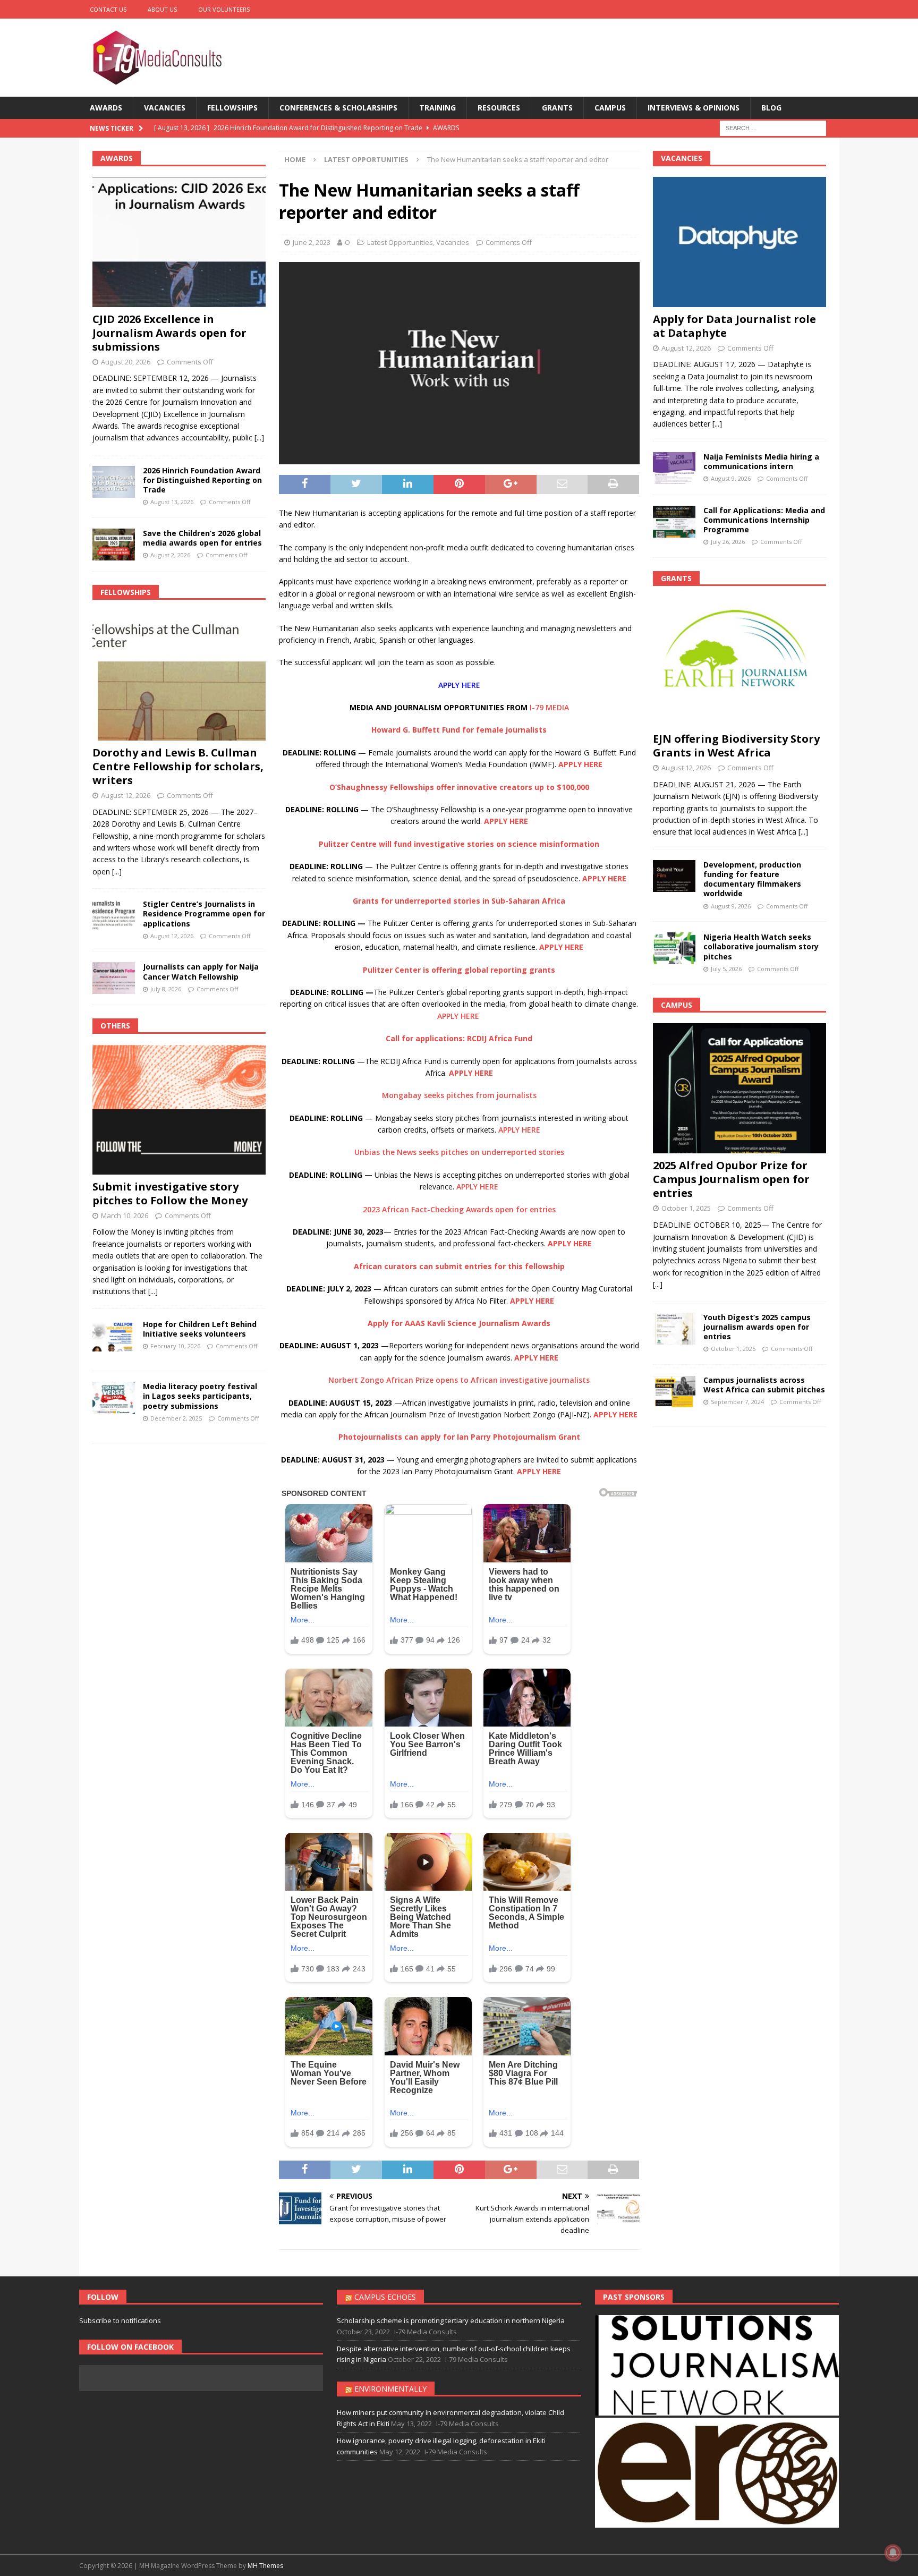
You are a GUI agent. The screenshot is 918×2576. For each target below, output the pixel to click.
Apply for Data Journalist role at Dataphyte (734, 326)
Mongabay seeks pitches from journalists (459, 1095)
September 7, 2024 (737, 1402)
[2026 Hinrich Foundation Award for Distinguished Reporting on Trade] (114, 482)
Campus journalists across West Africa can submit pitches (764, 1385)
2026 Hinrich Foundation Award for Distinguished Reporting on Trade (202, 480)
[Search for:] (773, 128)
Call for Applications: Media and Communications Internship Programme (764, 520)
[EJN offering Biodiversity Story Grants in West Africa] (739, 662)
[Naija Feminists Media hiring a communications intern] (674, 468)
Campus (610, 108)
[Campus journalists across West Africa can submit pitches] (674, 1391)
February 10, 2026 (175, 1346)
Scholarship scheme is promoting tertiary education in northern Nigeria (451, 2320)
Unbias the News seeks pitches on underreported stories (459, 1152)
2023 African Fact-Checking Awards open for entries (459, 1209)
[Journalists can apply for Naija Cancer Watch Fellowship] (114, 978)
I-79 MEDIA (549, 707)
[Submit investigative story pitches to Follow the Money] (179, 1110)
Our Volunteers (224, 9)
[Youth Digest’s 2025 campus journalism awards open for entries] (674, 1329)
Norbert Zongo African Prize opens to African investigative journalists (459, 1380)
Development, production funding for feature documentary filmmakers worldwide (752, 879)
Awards (106, 108)
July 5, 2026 (726, 969)
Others (115, 1026)
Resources (499, 108)
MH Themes (265, 2566)
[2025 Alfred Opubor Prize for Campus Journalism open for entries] (739, 1088)
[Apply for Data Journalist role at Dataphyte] (739, 242)
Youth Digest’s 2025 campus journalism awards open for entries (757, 1327)
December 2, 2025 (176, 1418)
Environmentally (390, 2389)
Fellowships (232, 108)
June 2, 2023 (312, 242)
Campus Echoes (385, 2297)
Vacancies (165, 108)
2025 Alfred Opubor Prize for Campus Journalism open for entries (731, 1179)
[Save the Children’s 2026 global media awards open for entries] (114, 545)
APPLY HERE (459, 685)
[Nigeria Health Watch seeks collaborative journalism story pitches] (674, 948)
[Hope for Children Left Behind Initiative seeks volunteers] (114, 1336)
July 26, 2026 (728, 542)
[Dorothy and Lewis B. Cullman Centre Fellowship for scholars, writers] (179, 675)
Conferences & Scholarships (338, 108)
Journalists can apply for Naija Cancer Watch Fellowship (201, 971)
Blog (771, 108)
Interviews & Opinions (694, 108)
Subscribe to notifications (120, 2320)
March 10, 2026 (125, 1215)
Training (437, 108)
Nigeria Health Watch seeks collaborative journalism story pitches (761, 946)
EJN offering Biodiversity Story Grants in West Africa (736, 746)
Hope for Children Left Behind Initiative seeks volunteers (200, 1329)
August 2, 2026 (170, 555)
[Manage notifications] (893, 2553)
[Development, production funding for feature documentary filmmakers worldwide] (674, 876)
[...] (259, 437)
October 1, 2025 (686, 1208)
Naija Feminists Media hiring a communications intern (761, 461)
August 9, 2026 (731, 478)
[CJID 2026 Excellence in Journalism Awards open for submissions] (179, 242)
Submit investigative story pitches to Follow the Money (170, 1193)
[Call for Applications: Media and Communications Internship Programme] (674, 522)
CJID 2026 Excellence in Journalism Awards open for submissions (169, 333)
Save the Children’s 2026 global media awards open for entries (202, 538)
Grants (557, 108)
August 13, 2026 (172, 502)
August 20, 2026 (126, 362)
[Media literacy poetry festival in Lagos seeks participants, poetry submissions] (114, 1398)
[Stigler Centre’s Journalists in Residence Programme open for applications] (114, 915)
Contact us (108, 9)
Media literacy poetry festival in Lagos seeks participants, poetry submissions (200, 1396)
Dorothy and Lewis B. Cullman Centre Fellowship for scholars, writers (178, 766)
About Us (162, 9)
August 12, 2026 (126, 795)
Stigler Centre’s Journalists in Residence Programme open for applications (204, 913)
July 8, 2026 (166, 989)
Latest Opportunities (400, 242)
